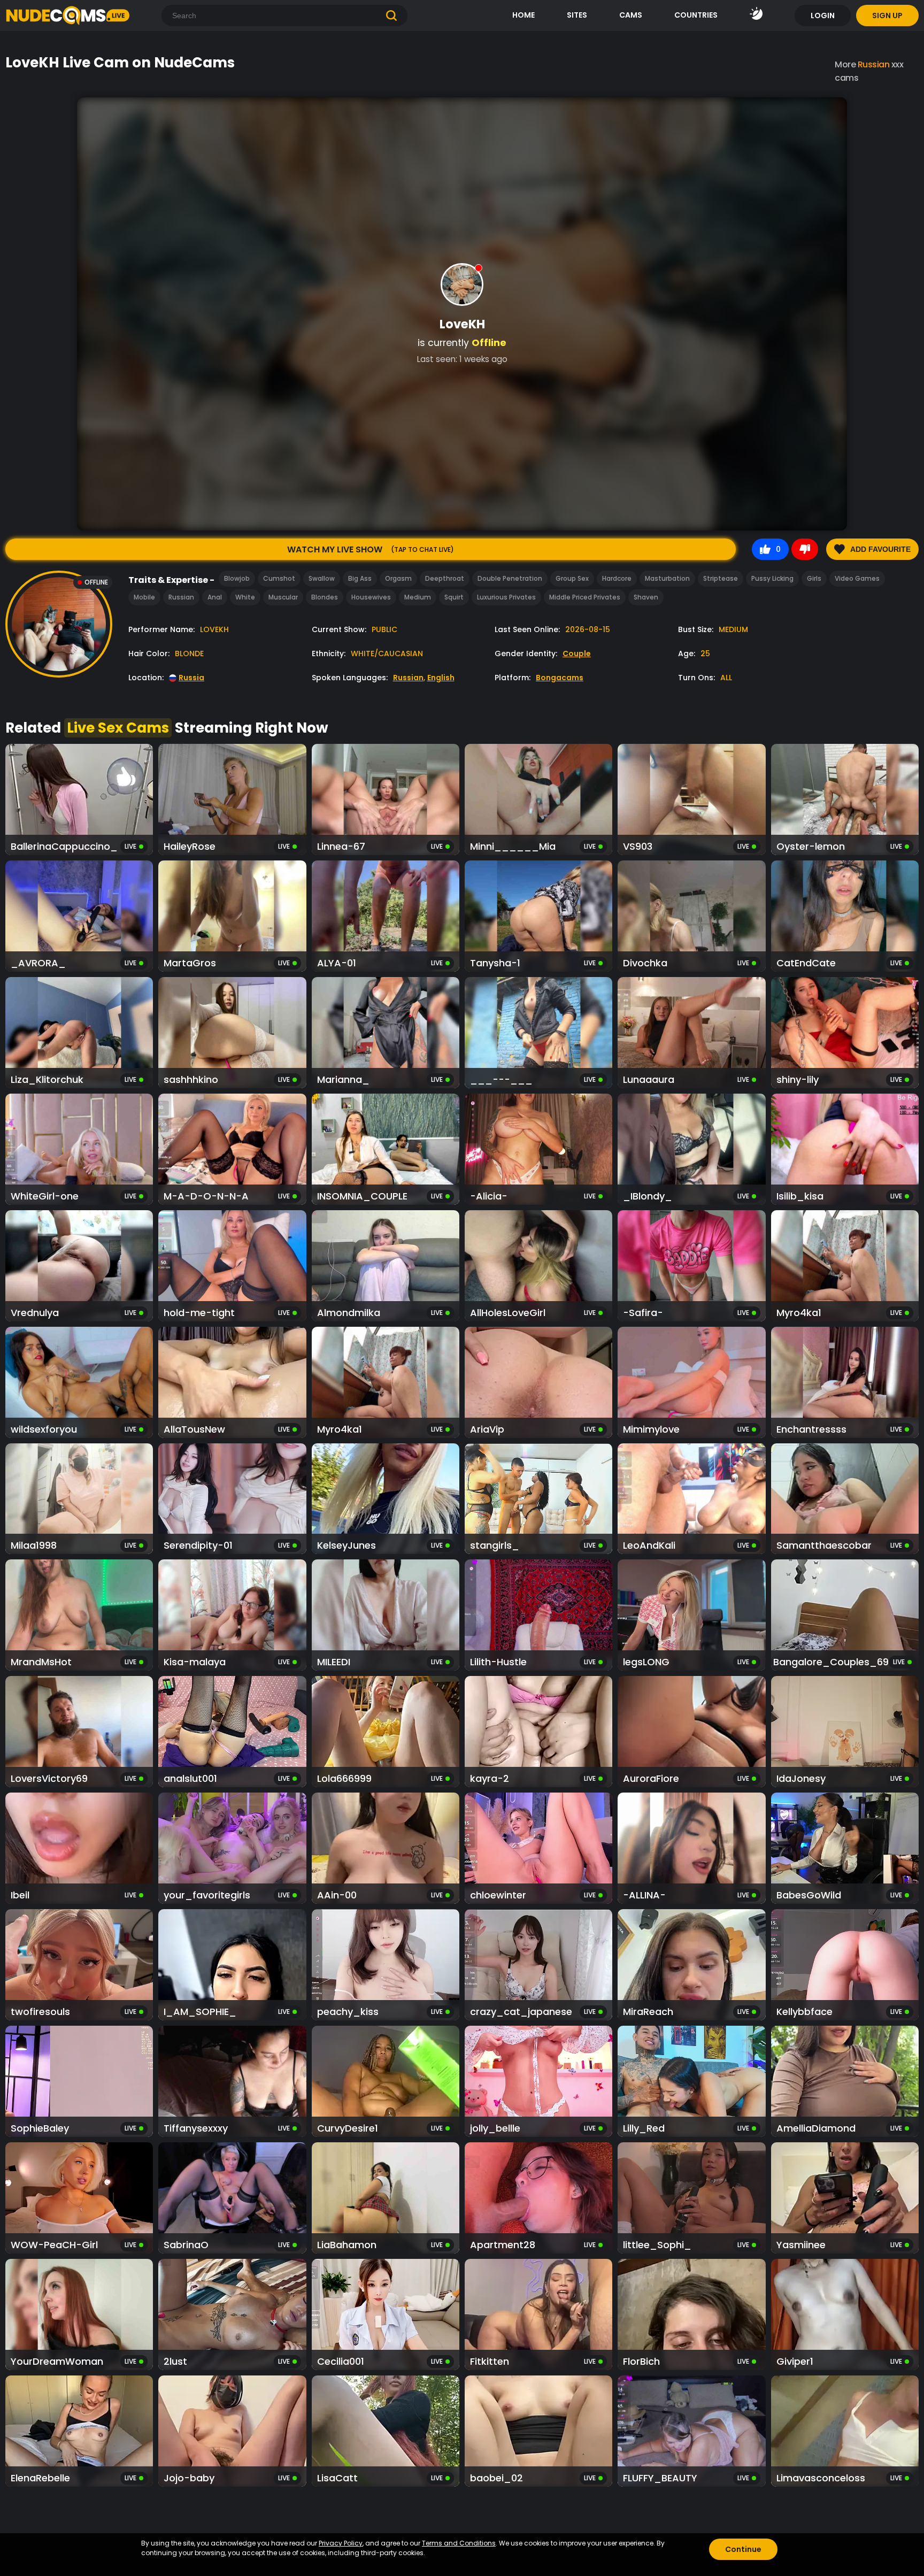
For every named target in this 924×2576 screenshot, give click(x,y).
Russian (181, 597)
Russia (191, 678)
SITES (577, 15)
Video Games (857, 578)
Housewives (371, 597)
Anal (215, 597)
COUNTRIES (696, 15)
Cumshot (279, 578)
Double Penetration (510, 578)
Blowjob (237, 578)
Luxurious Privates (506, 597)
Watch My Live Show (371, 549)
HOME (523, 15)
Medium (418, 597)
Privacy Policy (341, 2543)
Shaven (646, 597)
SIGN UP (887, 16)
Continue (743, 2549)
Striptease (721, 578)
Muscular (283, 597)
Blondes (325, 597)
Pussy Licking (772, 578)
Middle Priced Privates (585, 597)
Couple (577, 653)
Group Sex (572, 578)
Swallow (322, 578)
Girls (814, 578)
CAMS (631, 15)
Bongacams (560, 678)
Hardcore (617, 578)
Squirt (454, 597)
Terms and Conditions (459, 2543)
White (245, 597)
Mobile (144, 597)
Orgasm (398, 578)
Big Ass (360, 578)
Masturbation (667, 578)
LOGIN (823, 16)
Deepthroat (445, 578)
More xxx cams (869, 71)
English (441, 678)
